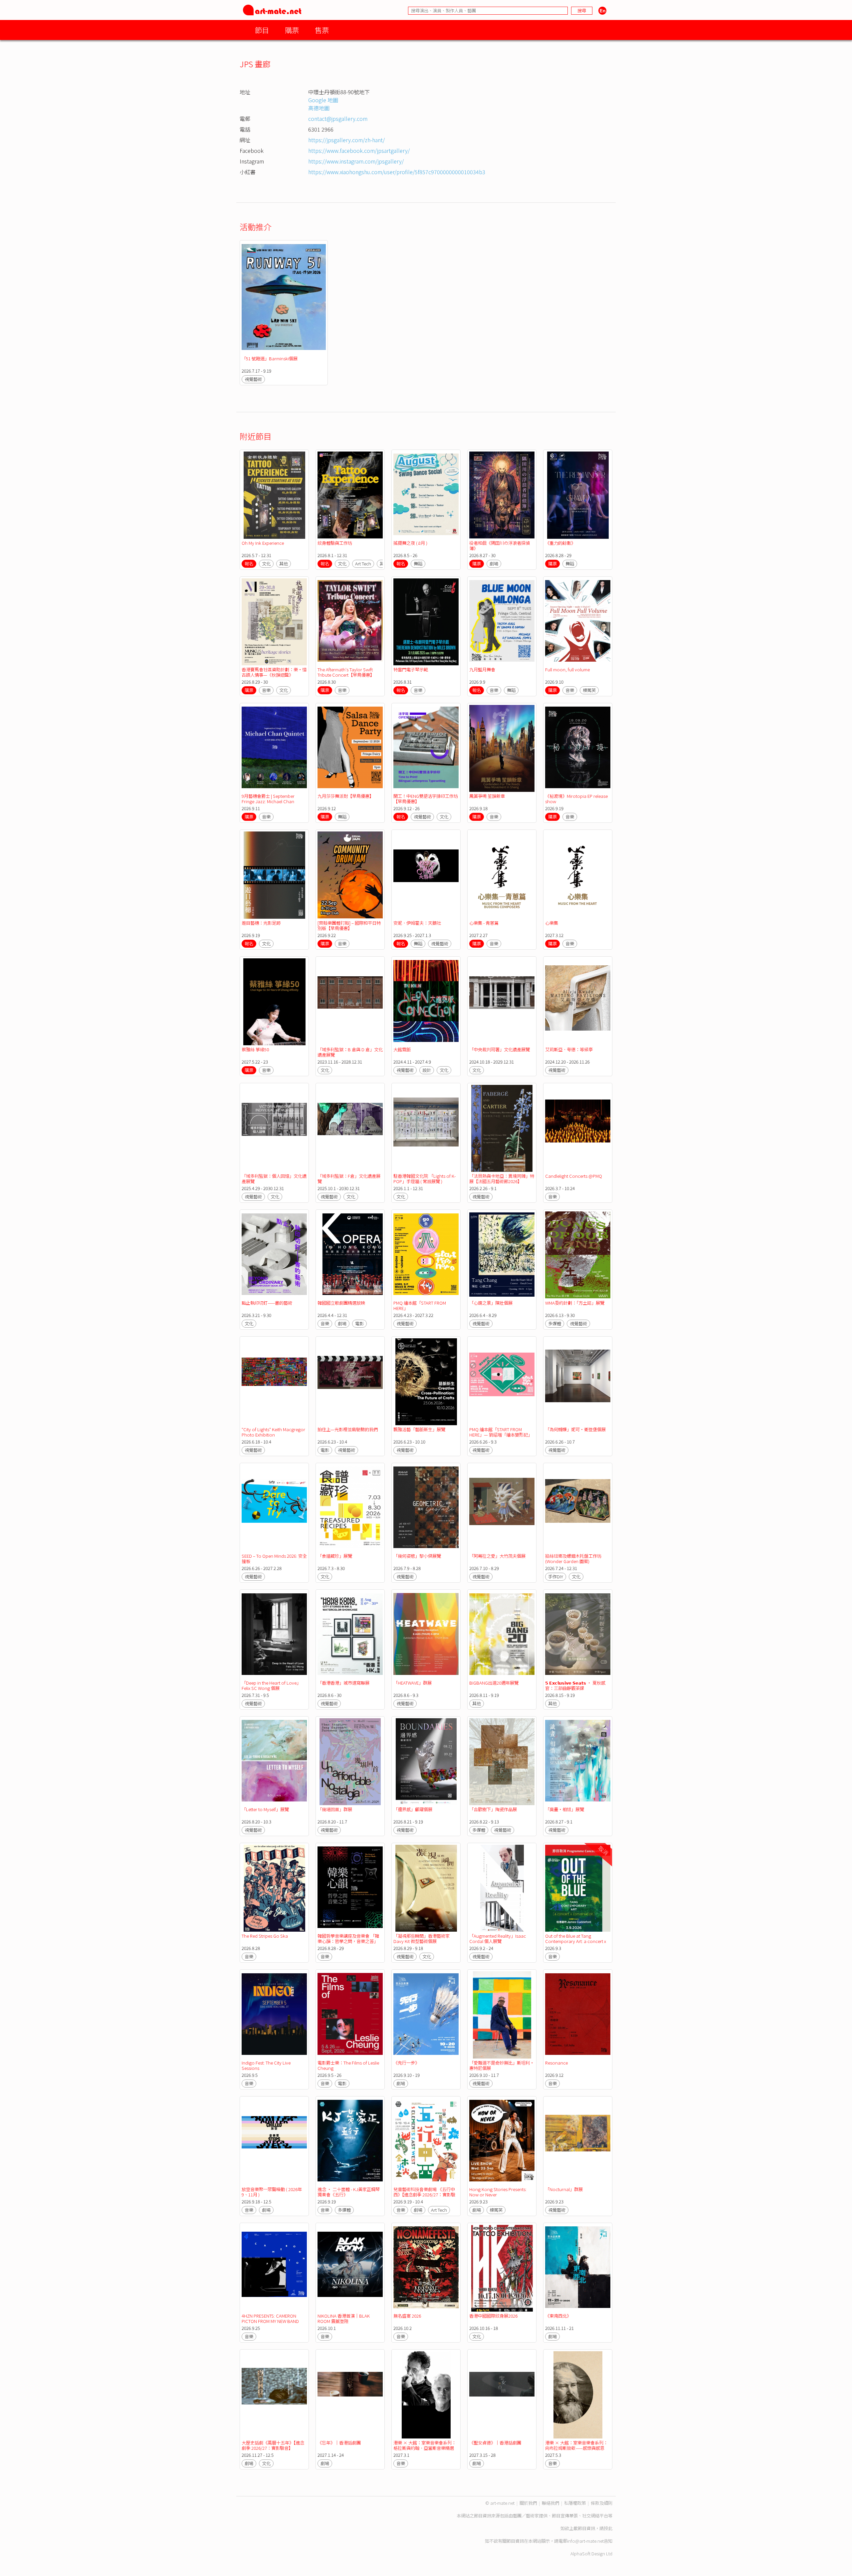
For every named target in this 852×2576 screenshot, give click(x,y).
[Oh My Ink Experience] (274, 495)
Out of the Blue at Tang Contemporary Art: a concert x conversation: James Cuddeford (578, 1941)
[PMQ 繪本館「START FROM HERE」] (426, 1255)
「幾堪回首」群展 (335, 1809)
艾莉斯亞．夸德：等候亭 (569, 1049)
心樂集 (552, 923)
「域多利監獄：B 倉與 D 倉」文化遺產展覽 (350, 1052)
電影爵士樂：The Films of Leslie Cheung (348, 2065)
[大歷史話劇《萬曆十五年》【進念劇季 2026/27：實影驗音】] (274, 2395)
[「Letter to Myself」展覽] (274, 1762)
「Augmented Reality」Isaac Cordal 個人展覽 (498, 1938)
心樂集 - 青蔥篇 (484, 923)
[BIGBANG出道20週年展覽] (502, 1635)
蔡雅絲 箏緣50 (255, 1049)
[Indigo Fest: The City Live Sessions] (274, 2015)
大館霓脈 (402, 1049)
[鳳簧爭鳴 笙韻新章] (502, 748)
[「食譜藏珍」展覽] (350, 1508)
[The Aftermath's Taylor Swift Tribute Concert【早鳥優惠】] (350, 622)
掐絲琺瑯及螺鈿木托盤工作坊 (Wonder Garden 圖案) (573, 1559)
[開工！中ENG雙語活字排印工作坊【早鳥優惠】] (426, 748)
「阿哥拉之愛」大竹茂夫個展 (497, 1556)
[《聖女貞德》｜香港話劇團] (502, 2395)
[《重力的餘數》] (578, 495)
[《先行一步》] (426, 2015)
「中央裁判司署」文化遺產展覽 (500, 1049)
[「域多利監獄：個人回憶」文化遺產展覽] (274, 1128)
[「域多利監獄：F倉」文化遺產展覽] (350, 1128)
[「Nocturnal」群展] (578, 2142)
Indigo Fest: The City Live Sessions (266, 2065)
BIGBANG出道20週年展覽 (494, 1683)
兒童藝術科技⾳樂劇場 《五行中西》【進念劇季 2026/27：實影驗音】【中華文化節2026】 (424, 2195)
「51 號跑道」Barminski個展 (270, 358)
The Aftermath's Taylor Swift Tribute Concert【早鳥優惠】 (346, 672)
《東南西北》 (558, 2316)
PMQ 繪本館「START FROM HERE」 (420, 1305)
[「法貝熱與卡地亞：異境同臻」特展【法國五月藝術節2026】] (502, 1128)
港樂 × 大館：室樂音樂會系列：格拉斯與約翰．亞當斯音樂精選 (425, 2445)
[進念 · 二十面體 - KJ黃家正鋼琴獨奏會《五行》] (350, 2142)
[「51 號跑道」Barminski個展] (284, 298)
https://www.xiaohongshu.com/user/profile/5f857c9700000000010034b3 (397, 172)
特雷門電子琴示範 (411, 669)
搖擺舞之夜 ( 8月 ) (410, 543)
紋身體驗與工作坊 (335, 543)
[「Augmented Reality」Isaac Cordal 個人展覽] (502, 1888)
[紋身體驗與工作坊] (350, 495)
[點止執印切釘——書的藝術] (274, 1255)
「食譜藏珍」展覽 (335, 1556)
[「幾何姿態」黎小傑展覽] (426, 1508)
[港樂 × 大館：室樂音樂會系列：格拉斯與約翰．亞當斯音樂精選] (426, 2395)
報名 (249, 564)
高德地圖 (319, 108)
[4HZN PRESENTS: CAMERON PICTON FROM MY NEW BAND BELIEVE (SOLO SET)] (274, 2268)
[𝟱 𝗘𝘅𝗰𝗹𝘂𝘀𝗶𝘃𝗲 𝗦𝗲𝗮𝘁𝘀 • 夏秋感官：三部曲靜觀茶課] (578, 1635)
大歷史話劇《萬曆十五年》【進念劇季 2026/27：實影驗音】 (273, 2445)
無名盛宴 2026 (407, 2316)
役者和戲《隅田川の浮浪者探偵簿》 (500, 546)
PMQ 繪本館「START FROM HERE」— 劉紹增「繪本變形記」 (501, 1432)
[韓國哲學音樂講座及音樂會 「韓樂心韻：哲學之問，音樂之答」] (350, 1888)
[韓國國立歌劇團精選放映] (350, 1255)
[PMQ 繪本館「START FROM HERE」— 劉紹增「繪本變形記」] (502, 1382)
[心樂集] (578, 875)
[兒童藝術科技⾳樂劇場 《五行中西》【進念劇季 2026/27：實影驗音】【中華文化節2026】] (426, 2142)
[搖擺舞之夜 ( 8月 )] (426, 495)
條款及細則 (602, 2503)
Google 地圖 (323, 100)
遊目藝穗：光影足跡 (261, 923)
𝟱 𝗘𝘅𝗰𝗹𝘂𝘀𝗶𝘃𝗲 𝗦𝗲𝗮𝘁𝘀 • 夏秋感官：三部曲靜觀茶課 (575, 1685)
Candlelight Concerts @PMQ (574, 1176)
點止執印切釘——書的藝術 (267, 1303)
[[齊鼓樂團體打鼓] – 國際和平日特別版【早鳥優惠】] (350, 875)
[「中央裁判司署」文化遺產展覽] (502, 1002)
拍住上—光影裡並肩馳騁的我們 (348, 1429)
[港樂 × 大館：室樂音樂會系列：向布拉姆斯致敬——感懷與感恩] (578, 2395)
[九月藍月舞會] (502, 622)
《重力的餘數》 (560, 543)
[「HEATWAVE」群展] (426, 1635)
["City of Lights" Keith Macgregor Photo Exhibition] (274, 1382)
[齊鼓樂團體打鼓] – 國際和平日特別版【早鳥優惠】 (349, 926)
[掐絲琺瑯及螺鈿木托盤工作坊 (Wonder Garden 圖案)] (578, 1508)
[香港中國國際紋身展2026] (502, 2268)
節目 (262, 30)
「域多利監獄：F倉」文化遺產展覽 (349, 1179)
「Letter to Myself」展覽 (265, 1809)
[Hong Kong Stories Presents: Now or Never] (502, 2142)
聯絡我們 (550, 2503)
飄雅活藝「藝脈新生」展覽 (419, 1429)
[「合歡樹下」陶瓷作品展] (502, 1762)
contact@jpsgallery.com (338, 119)
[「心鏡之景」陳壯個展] (502, 1255)
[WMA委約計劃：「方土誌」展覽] (578, 1255)
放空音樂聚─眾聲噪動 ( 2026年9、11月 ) (272, 2192)
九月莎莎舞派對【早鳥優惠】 (346, 796)
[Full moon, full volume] (578, 622)
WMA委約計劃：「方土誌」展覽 (575, 1303)
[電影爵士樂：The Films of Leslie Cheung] (350, 2015)
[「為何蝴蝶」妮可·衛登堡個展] (578, 1382)
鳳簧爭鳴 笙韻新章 (487, 796)
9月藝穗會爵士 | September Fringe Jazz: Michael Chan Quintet (268, 801)
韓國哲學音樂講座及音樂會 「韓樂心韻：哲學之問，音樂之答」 (348, 1938)
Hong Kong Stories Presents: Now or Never (498, 2192)
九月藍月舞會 (482, 669)
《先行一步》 (406, 2063)
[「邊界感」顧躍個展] (426, 1762)
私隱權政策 (575, 2503)
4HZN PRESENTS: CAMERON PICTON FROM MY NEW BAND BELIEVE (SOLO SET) (270, 2321)
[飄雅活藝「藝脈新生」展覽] (426, 1382)
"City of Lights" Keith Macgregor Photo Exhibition (273, 1432)
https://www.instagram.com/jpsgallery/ (356, 161)
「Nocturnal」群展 (564, 2189)
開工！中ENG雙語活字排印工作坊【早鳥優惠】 (426, 799)
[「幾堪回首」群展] (350, 1762)
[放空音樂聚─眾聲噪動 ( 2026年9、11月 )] (274, 2142)
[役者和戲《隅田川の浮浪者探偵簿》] (502, 495)
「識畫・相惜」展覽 (565, 1809)
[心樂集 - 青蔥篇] (502, 875)
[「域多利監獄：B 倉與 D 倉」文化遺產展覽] (350, 1002)
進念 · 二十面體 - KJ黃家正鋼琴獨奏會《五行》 (349, 2192)
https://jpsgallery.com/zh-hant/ (346, 140)
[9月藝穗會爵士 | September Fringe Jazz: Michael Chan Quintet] (274, 748)
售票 (322, 30)
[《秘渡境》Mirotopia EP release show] (578, 748)
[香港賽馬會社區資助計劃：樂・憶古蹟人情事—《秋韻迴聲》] (274, 622)
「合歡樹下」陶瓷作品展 (493, 1809)
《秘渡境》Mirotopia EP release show (576, 799)
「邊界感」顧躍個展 (413, 1809)
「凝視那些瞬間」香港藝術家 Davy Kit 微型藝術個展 (422, 1938)
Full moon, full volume (567, 669)
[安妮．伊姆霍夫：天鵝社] (426, 875)
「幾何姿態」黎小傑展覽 (417, 1556)
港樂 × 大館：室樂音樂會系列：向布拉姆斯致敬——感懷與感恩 (576, 2445)
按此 (608, 2528)
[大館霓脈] (426, 1002)
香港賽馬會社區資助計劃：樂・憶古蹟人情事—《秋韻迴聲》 (274, 672)
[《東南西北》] (578, 2268)
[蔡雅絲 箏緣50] (274, 1002)
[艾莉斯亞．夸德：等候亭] (578, 1002)
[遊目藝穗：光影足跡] (274, 875)
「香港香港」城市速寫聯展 (343, 1683)
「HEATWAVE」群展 (413, 1683)
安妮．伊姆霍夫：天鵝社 (417, 923)
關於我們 (528, 2503)
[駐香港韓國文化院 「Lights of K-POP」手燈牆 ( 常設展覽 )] (426, 1128)
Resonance (556, 2063)
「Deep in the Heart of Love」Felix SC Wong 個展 (271, 1685)
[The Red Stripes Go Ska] (274, 1888)
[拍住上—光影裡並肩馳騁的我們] (350, 1382)
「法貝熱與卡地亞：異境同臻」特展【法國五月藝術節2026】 (502, 1179)
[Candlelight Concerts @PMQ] (578, 1128)
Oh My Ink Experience (263, 543)
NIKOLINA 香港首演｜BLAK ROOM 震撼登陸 (344, 2318)
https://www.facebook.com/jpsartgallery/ (359, 151)
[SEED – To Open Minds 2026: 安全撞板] (274, 1508)
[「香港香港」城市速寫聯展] (350, 1635)
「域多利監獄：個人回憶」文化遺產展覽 (274, 1179)
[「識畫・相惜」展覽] (578, 1762)
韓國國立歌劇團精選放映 (341, 1303)
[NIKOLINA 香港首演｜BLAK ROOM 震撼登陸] (350, 2268)
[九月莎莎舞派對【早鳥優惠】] (350, 748)
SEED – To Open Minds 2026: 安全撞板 (274, 1559)
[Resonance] (578, 2015)
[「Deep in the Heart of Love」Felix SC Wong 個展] (274, 1635)
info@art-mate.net (585, 2541)
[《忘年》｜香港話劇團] (350, 2395)
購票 (292, 30)
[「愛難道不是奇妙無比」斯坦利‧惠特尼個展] (502, 2015)
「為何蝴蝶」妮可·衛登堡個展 (575, 1429)
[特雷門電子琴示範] (426, 622)
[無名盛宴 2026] (426, 2268)
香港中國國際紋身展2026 (493, 2316)
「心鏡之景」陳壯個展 (491, 1303)
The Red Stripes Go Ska (265, 1936)
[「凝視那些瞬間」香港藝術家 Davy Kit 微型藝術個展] (426, 1888)
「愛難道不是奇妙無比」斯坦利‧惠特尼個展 (502, 2065)
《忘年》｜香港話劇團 (339, 2443)
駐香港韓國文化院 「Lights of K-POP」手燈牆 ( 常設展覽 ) (425, 1179)
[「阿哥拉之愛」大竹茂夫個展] (502, 1508)
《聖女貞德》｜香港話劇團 (495, 2443)
